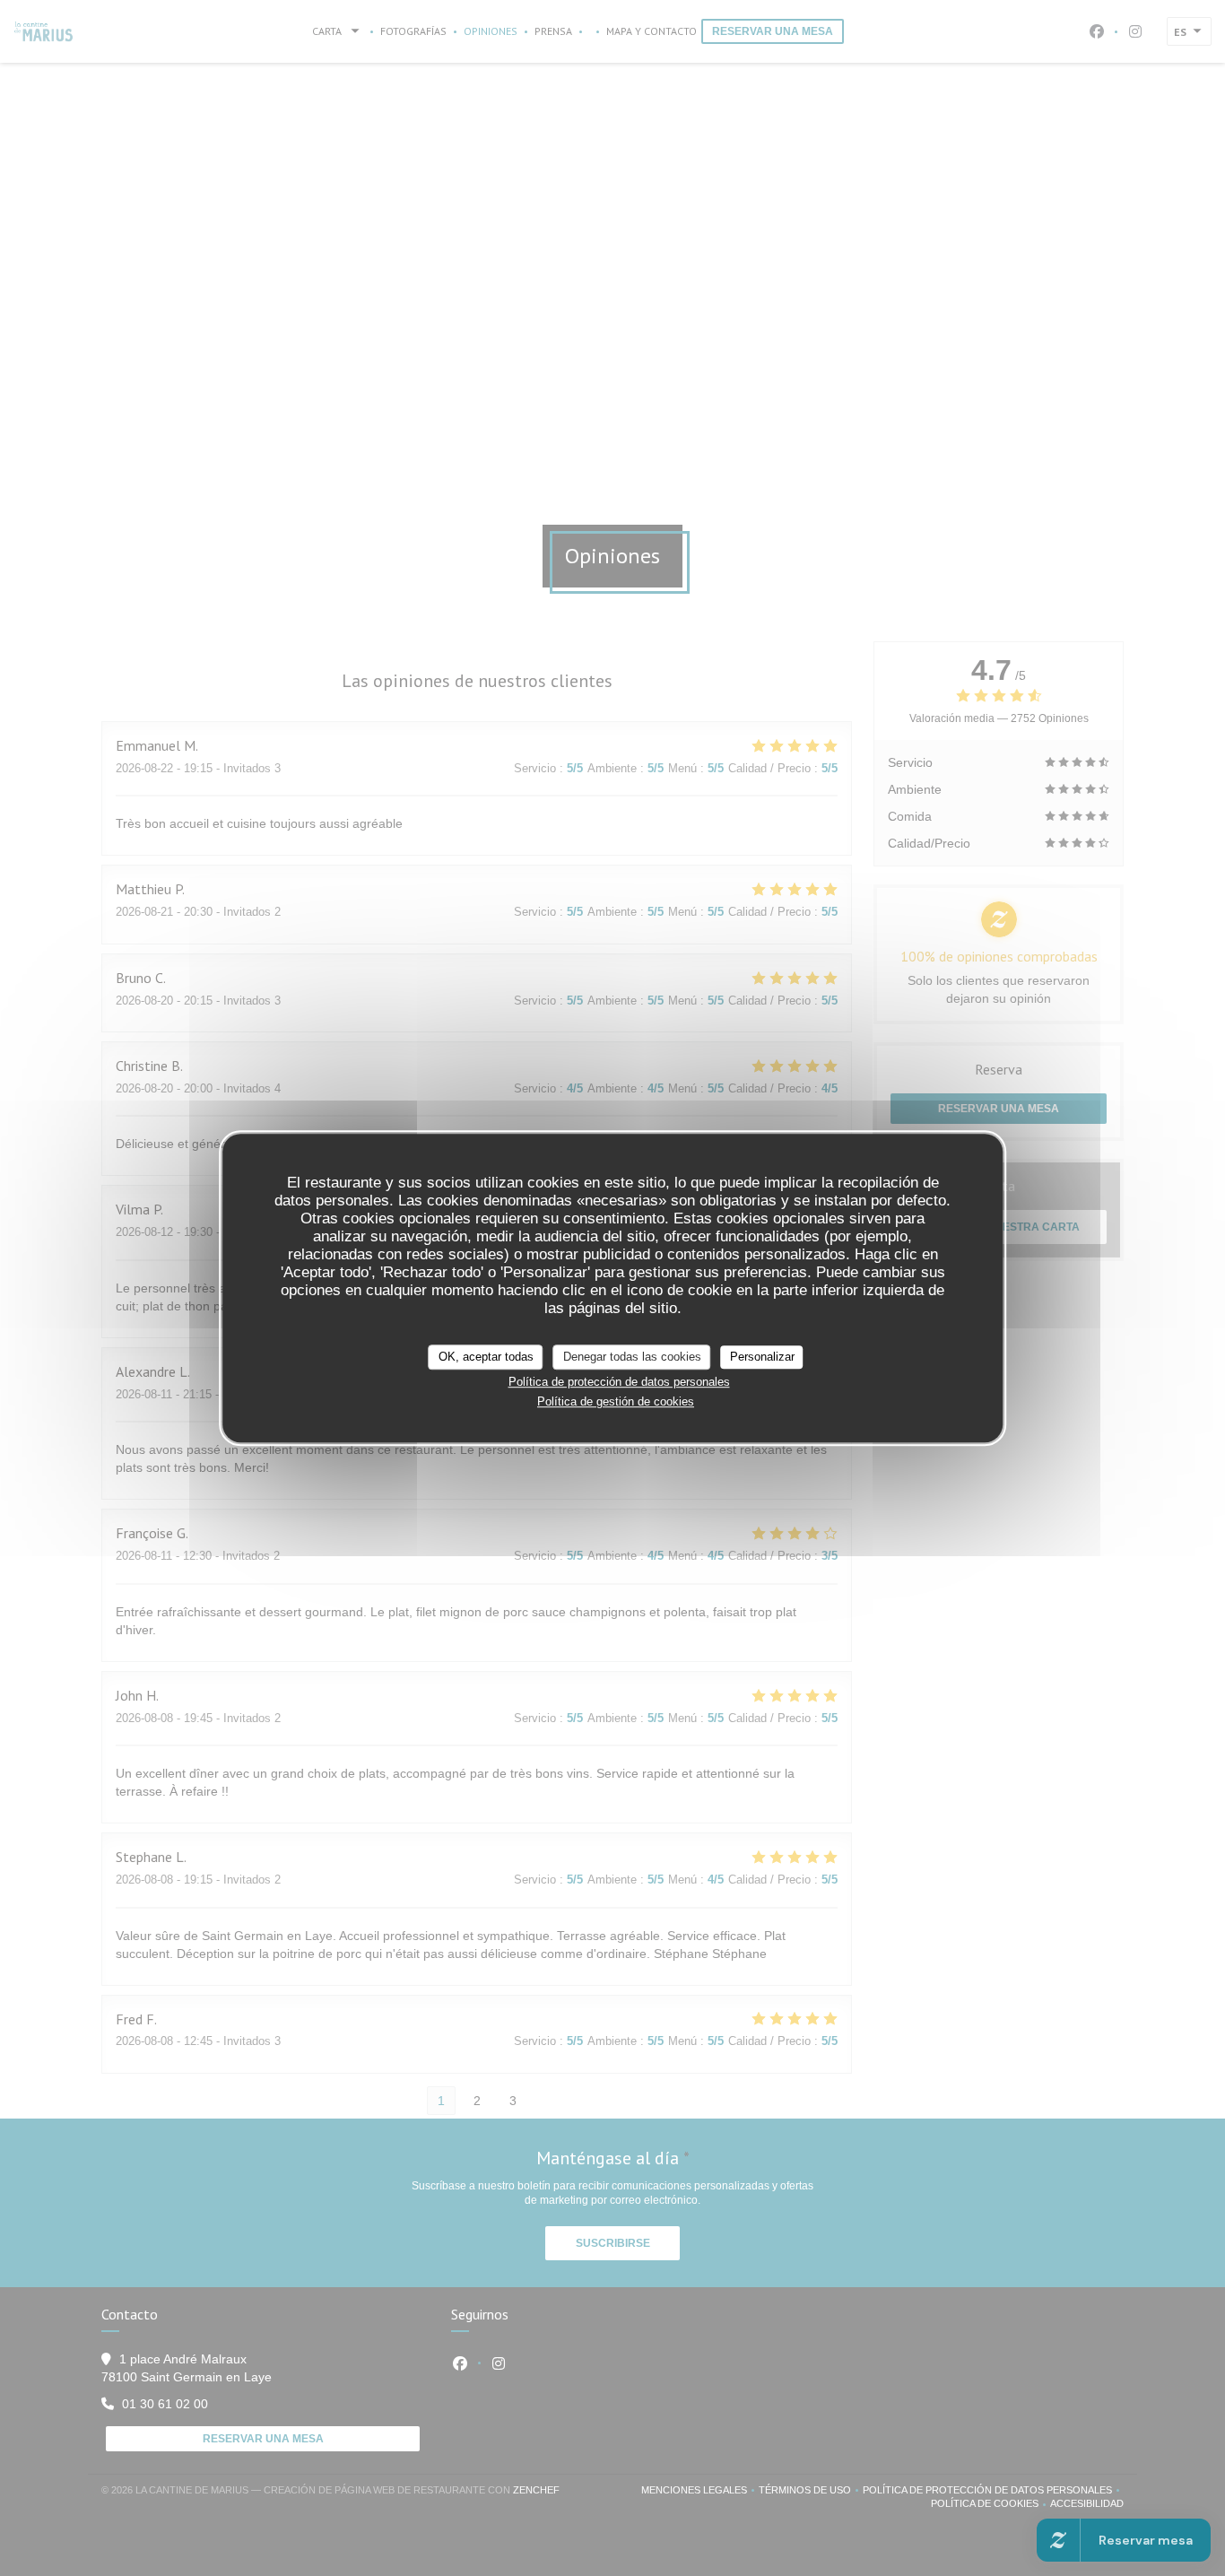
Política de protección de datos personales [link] (619, 1382)
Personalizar (762, 1357)
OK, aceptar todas (486, 1357)
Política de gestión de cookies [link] (616, 1401)
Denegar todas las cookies (632, 1357)
